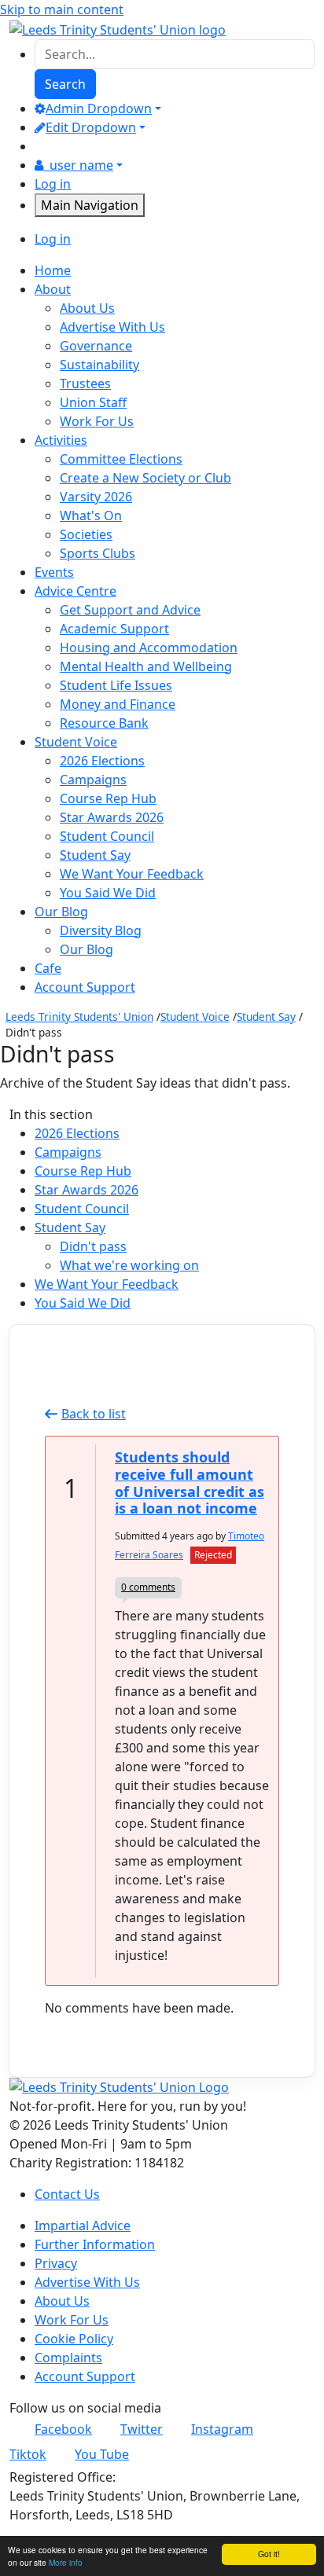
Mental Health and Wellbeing (146, 666)
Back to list (94, 1414)
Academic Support (114, 629)
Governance (96, 346)
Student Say (95, 855)
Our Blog (87, 949)
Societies (86, 534)
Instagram (222, 2429)
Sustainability (99, 365)
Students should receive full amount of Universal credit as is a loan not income (190, 1482)
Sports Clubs (98, 553)
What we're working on (129, 1265)
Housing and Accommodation (149, 648)
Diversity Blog (101, 930)
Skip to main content (62, 9)
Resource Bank (104, 723)
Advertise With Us (112, 327)
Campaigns (93, 780)
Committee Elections (121, 459)
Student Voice (195, 1016)
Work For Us (97, 421)
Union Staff (93, 402)
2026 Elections (102, 761)
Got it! (269, 2554)
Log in (53, 184)
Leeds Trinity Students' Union (79, 1016)
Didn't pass (93, 1246)
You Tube (102, 2454)
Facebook (63, 2429)
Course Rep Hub (108, 798)
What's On (91, 516)
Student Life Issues (116, 685)
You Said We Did (108, 893)
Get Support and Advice (130, 610)
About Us (87, 308)
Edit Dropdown (91, 127)
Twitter (142, 2429)
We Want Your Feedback (132, 874)
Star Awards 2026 (112, 817)
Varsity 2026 (96, 497)
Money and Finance (118, 704)
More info (66, 2562)
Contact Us (67, 2194)
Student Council (107, 836)
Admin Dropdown (99, 108)
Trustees (85, 383)
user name (81, 165)
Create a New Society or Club (145, 478)
